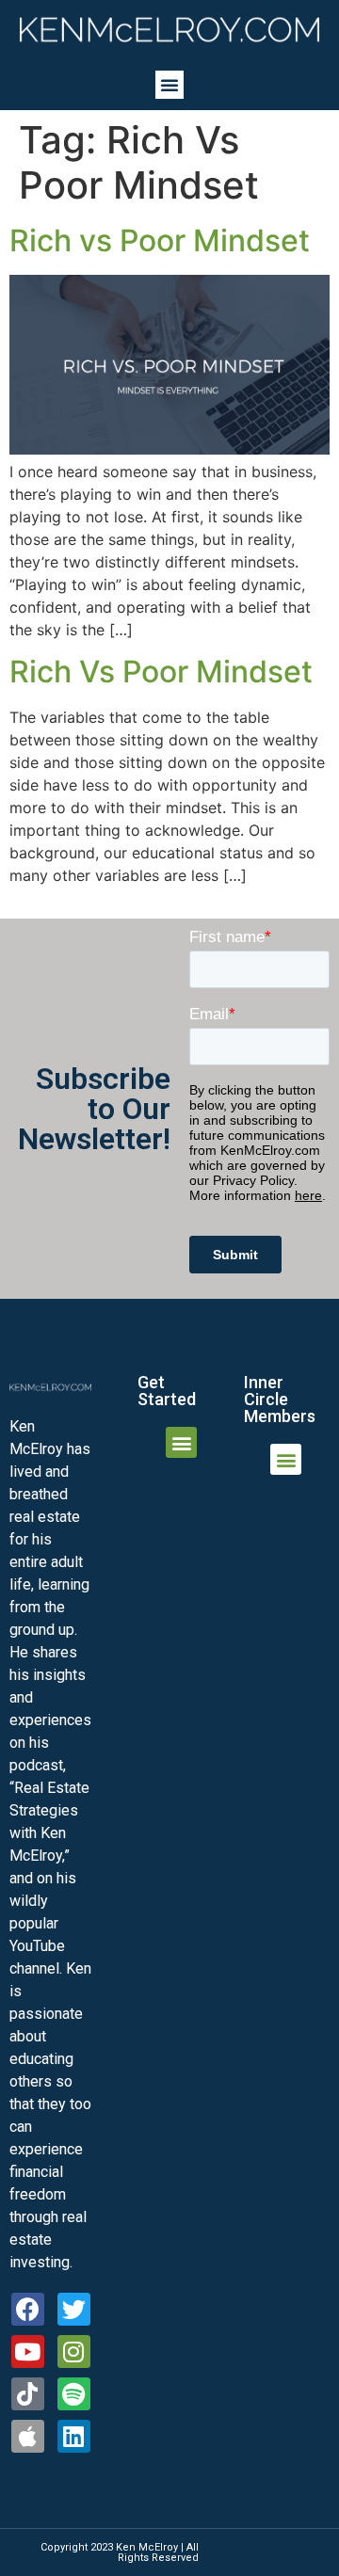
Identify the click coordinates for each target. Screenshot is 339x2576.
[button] (169, 85)
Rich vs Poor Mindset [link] (160, 240)
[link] (169, 30)
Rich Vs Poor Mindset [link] (161, 672)
